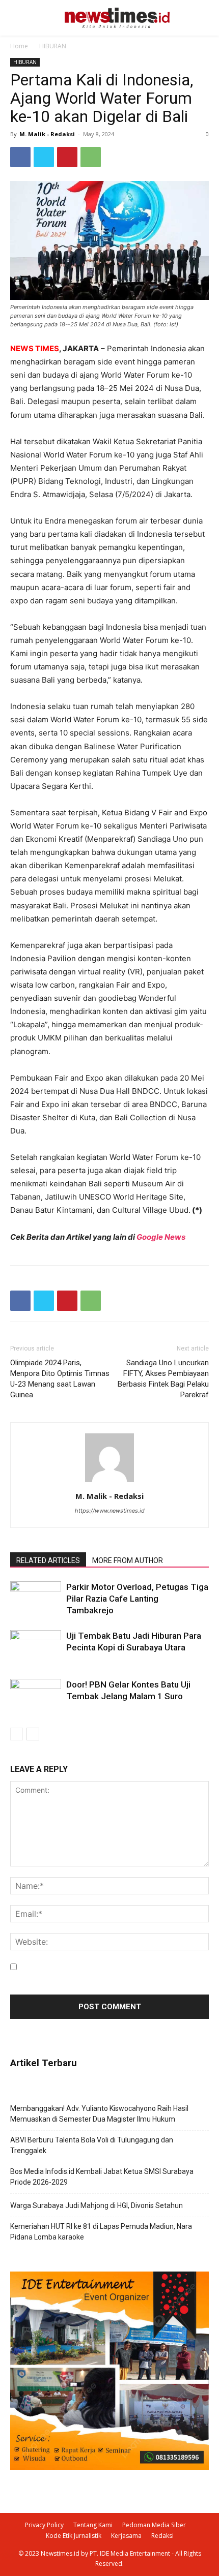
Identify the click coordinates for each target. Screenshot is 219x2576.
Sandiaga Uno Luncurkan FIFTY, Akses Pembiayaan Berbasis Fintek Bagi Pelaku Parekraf (163, 1379)
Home (19, 46)
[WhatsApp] (91, 157)
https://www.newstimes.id (110, 1511)
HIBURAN (53, 46)
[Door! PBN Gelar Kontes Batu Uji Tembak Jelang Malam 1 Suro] (36, 1696)
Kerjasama (126, 2536)
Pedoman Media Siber (154, 2525)
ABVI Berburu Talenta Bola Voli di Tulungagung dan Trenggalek (92, 2145)
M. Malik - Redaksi (47, 134)
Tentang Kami (93, 2525)
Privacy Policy (44, 2525)
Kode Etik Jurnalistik (74, 2536)
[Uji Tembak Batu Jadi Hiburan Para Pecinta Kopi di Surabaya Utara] (36, 1648)
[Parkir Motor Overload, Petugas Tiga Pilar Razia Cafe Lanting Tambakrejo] (36, 1599)
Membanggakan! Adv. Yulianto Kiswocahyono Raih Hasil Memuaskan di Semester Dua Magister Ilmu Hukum (99, 2114)
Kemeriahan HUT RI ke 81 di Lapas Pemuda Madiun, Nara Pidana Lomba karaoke (101, 2232)
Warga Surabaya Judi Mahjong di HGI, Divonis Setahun (97, 2205)
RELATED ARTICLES (48, 1560)
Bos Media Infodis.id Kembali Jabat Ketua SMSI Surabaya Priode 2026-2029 (102, 2177)
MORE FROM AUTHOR (128, 1560)
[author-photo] (109, 1482)
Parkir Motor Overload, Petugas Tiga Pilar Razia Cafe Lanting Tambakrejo (137, 1599)
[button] (188, 18)
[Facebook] (20, 157)
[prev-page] (17, 1734)
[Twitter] (44, 157)
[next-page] (33, 1734)
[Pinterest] (67, 157)
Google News (161, 1237)
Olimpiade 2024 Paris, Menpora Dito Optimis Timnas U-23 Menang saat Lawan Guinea (60, 1379)
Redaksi (162, 2536)
